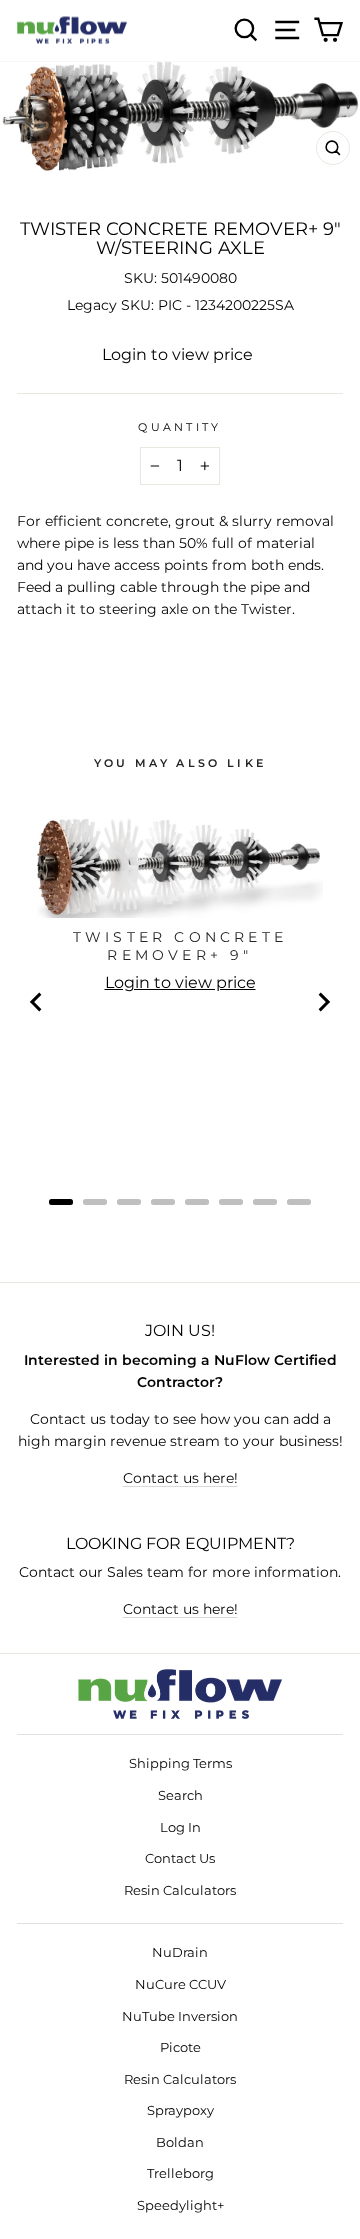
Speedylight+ (180, 2205)
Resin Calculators (180, 1890)
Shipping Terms (180, 1763)
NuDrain (180, 1952)
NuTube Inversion (180, 2016)
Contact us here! (180, 1478)
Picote (180, 2047)
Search (180, 1795)
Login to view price (177, 354)
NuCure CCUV (180, 1984)
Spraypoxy (180, 2110)
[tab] (61, 1202)
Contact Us (180, 1858)
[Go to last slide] (37, 1002)
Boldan (180, 2142)
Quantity (180, 427)
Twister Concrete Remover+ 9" (180, 946)
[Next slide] (323, 1002)
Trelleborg (180, 2173)
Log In (180, 1827)
